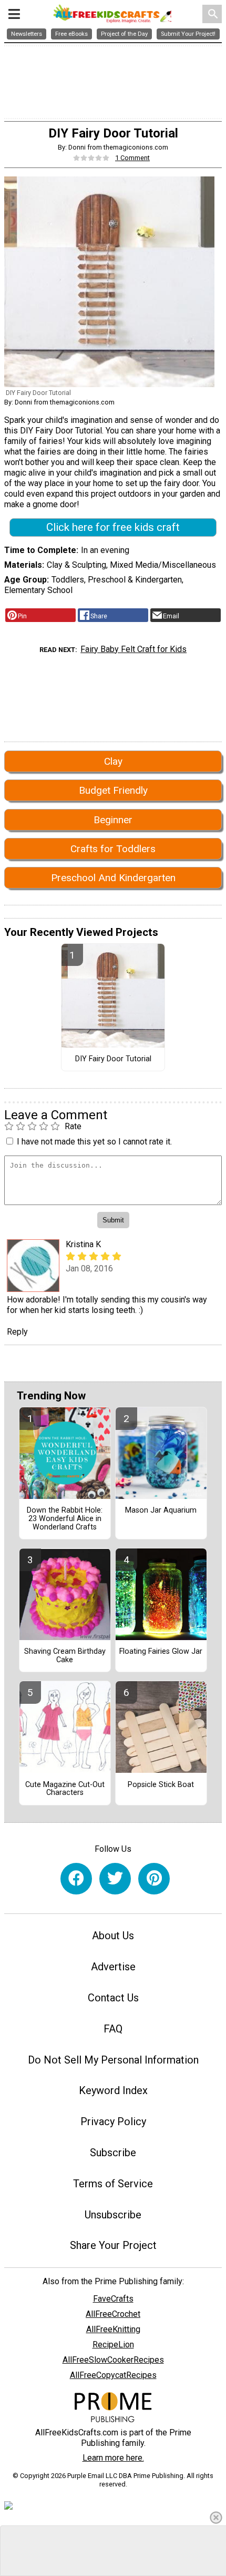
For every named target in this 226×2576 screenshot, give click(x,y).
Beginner (113, 820)
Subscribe (113, 2153)
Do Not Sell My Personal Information (113, 2060)
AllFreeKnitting (113, 2329)
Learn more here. (113, 2458)
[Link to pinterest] (154, 1879)
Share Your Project (113, 2245)
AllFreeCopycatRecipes (113, 2375)
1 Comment (132, 158)
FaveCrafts (113, 2299)
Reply (17, 1332)
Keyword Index (113, 2090)
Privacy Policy (113, 2121)
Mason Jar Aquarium (161, 1511)
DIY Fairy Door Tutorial (113, 1059)
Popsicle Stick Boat (161, 1785)
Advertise (113, 1967)
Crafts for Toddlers (113, 849)
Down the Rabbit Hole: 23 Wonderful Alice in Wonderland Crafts (65, 1519)
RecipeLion (113, 2345)
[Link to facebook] (76, 1879)
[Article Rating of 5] (91, 158)
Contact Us (113, 1998)
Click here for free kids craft (113, 527)
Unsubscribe (113, 2215)
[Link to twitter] (115, 1879)
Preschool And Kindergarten (113, 878)
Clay (113, 761)
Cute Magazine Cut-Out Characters (65, 1789)
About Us (113, 1936)
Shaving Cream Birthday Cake (65, 1656)
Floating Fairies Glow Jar (161, 1652)
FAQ (113, 2029)
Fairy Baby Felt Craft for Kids (133, 649)
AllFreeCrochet (113, 2314)
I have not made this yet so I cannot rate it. (94, 1142)
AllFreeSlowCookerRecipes (113, 2360)
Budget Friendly (113, 790)
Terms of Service (113, 2184)
